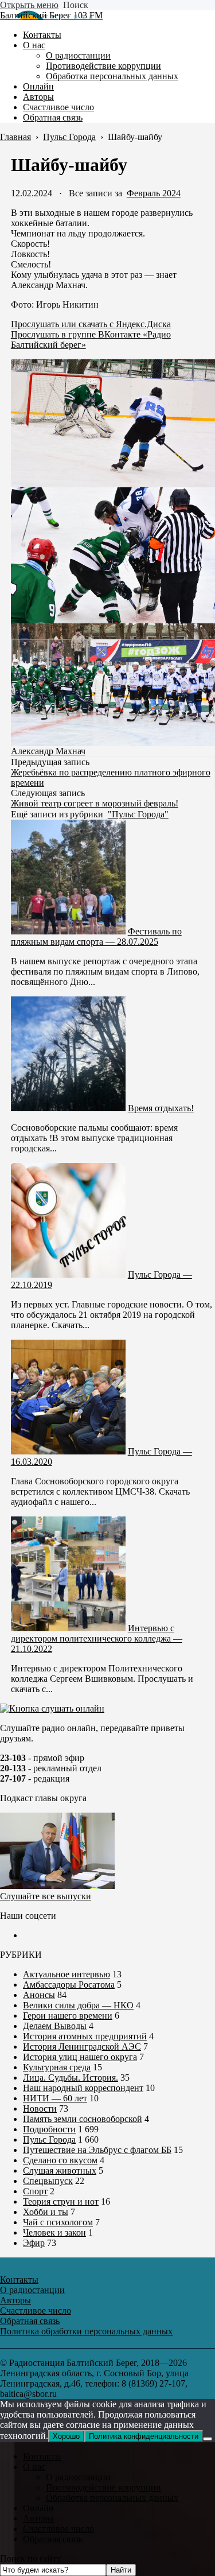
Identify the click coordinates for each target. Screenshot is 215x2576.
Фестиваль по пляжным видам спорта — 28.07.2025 (96, 936)
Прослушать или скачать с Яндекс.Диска (91, 324)
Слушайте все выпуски (46, 1896)
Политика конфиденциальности (144, 2436)
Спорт (35, 2191)
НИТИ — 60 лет (55, 2098)
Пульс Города (49, 2139)
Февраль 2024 (154, 193)
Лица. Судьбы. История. (71, 2078)
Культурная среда (57, 2067)
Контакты (42, 2456)
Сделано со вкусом (60, 2160)
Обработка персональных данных (112, 2498)
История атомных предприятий (85, 2036)
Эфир (34, 2243)
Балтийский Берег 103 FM (51, 15)
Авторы (38, 2518)
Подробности (49, 2129)
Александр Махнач (48, 751)
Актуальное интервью (67, 1974)
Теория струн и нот (61, 2201)
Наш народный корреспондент (83, 2088)
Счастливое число (58, 2529)
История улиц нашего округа (80, 2057)
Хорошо (66, 2436)
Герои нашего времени (68, 2016)
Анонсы (39, 1995)
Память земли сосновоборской (83, 2119)
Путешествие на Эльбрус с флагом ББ (97, 2150)
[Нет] (208, 2439)
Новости (40, 2108)
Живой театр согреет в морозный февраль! (95, 803)
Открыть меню (29, 5)
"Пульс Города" (138, 814)
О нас (34, 2467)
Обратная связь (53, 2539)
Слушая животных (60, 2170)
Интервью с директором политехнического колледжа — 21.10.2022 (97, 1638)
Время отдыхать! (161, 1108)
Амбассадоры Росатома (69, 1985)
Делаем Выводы (55, 2026)
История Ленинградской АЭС (82, 2047)
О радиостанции (78, 2477)
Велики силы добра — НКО (78, 2005)
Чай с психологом (58, 2222)
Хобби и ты (46, 2212)
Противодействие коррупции (103, 2487)
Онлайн (38, 2508)
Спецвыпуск (48, 2181)
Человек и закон (54, 2232)
